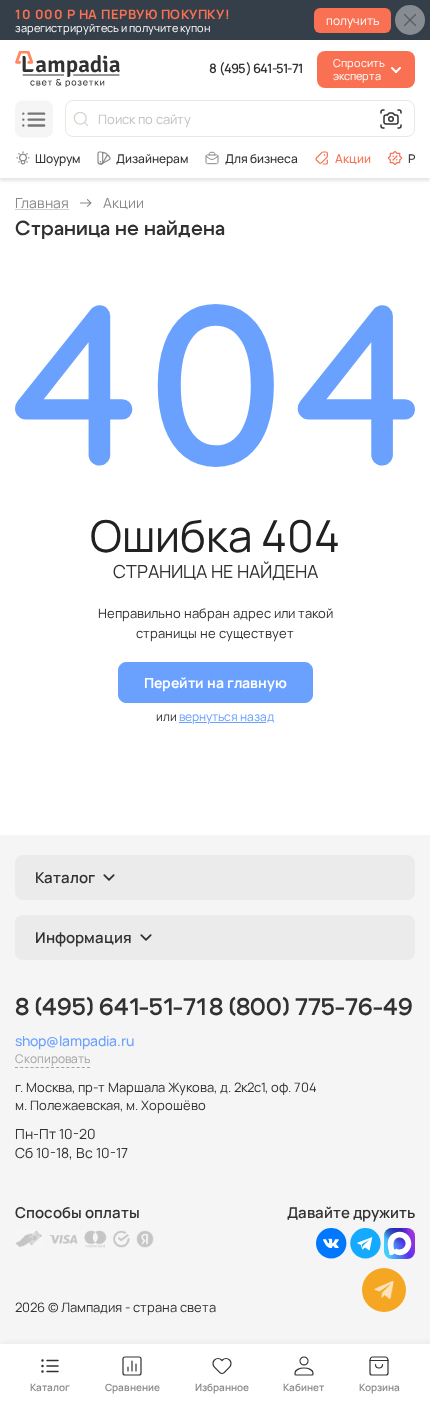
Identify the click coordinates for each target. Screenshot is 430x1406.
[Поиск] (81, 119)
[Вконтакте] (331, 1253)
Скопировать (52, 1058)
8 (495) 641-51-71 (255, 68)
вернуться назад (226, 716)
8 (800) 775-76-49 (311, 1008)
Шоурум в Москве (47, 158)
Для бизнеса (261, 158)
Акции (353, 158)
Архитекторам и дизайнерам (142, 158)
